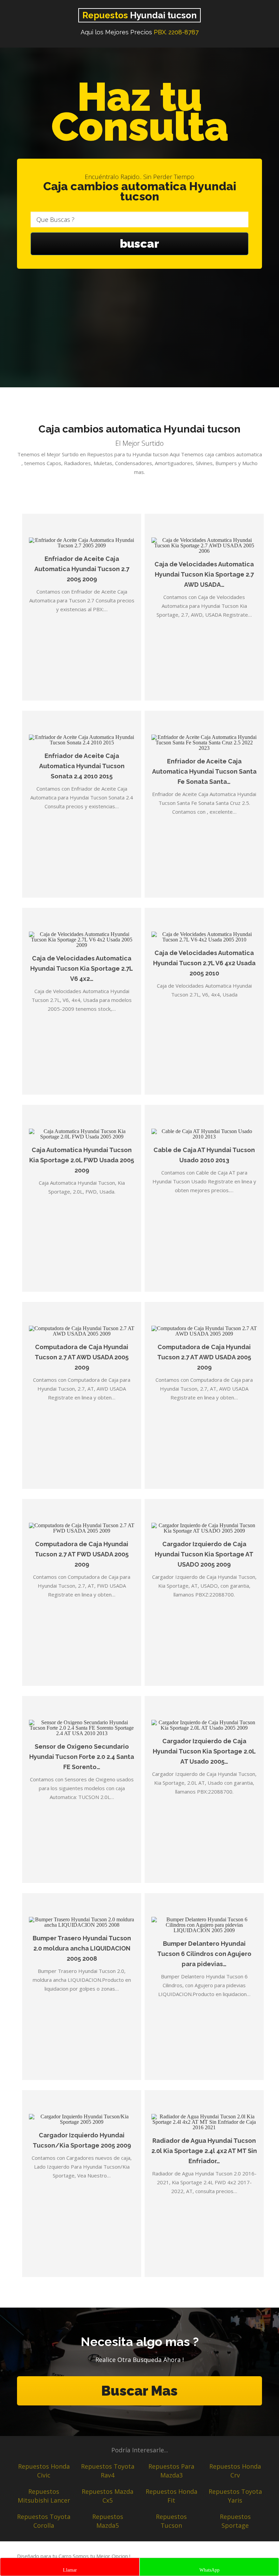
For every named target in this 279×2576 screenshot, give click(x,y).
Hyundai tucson (139, 15)
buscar (139, 244)
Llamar (70, 2570)
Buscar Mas (139, 2391)
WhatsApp (209, 2570)
